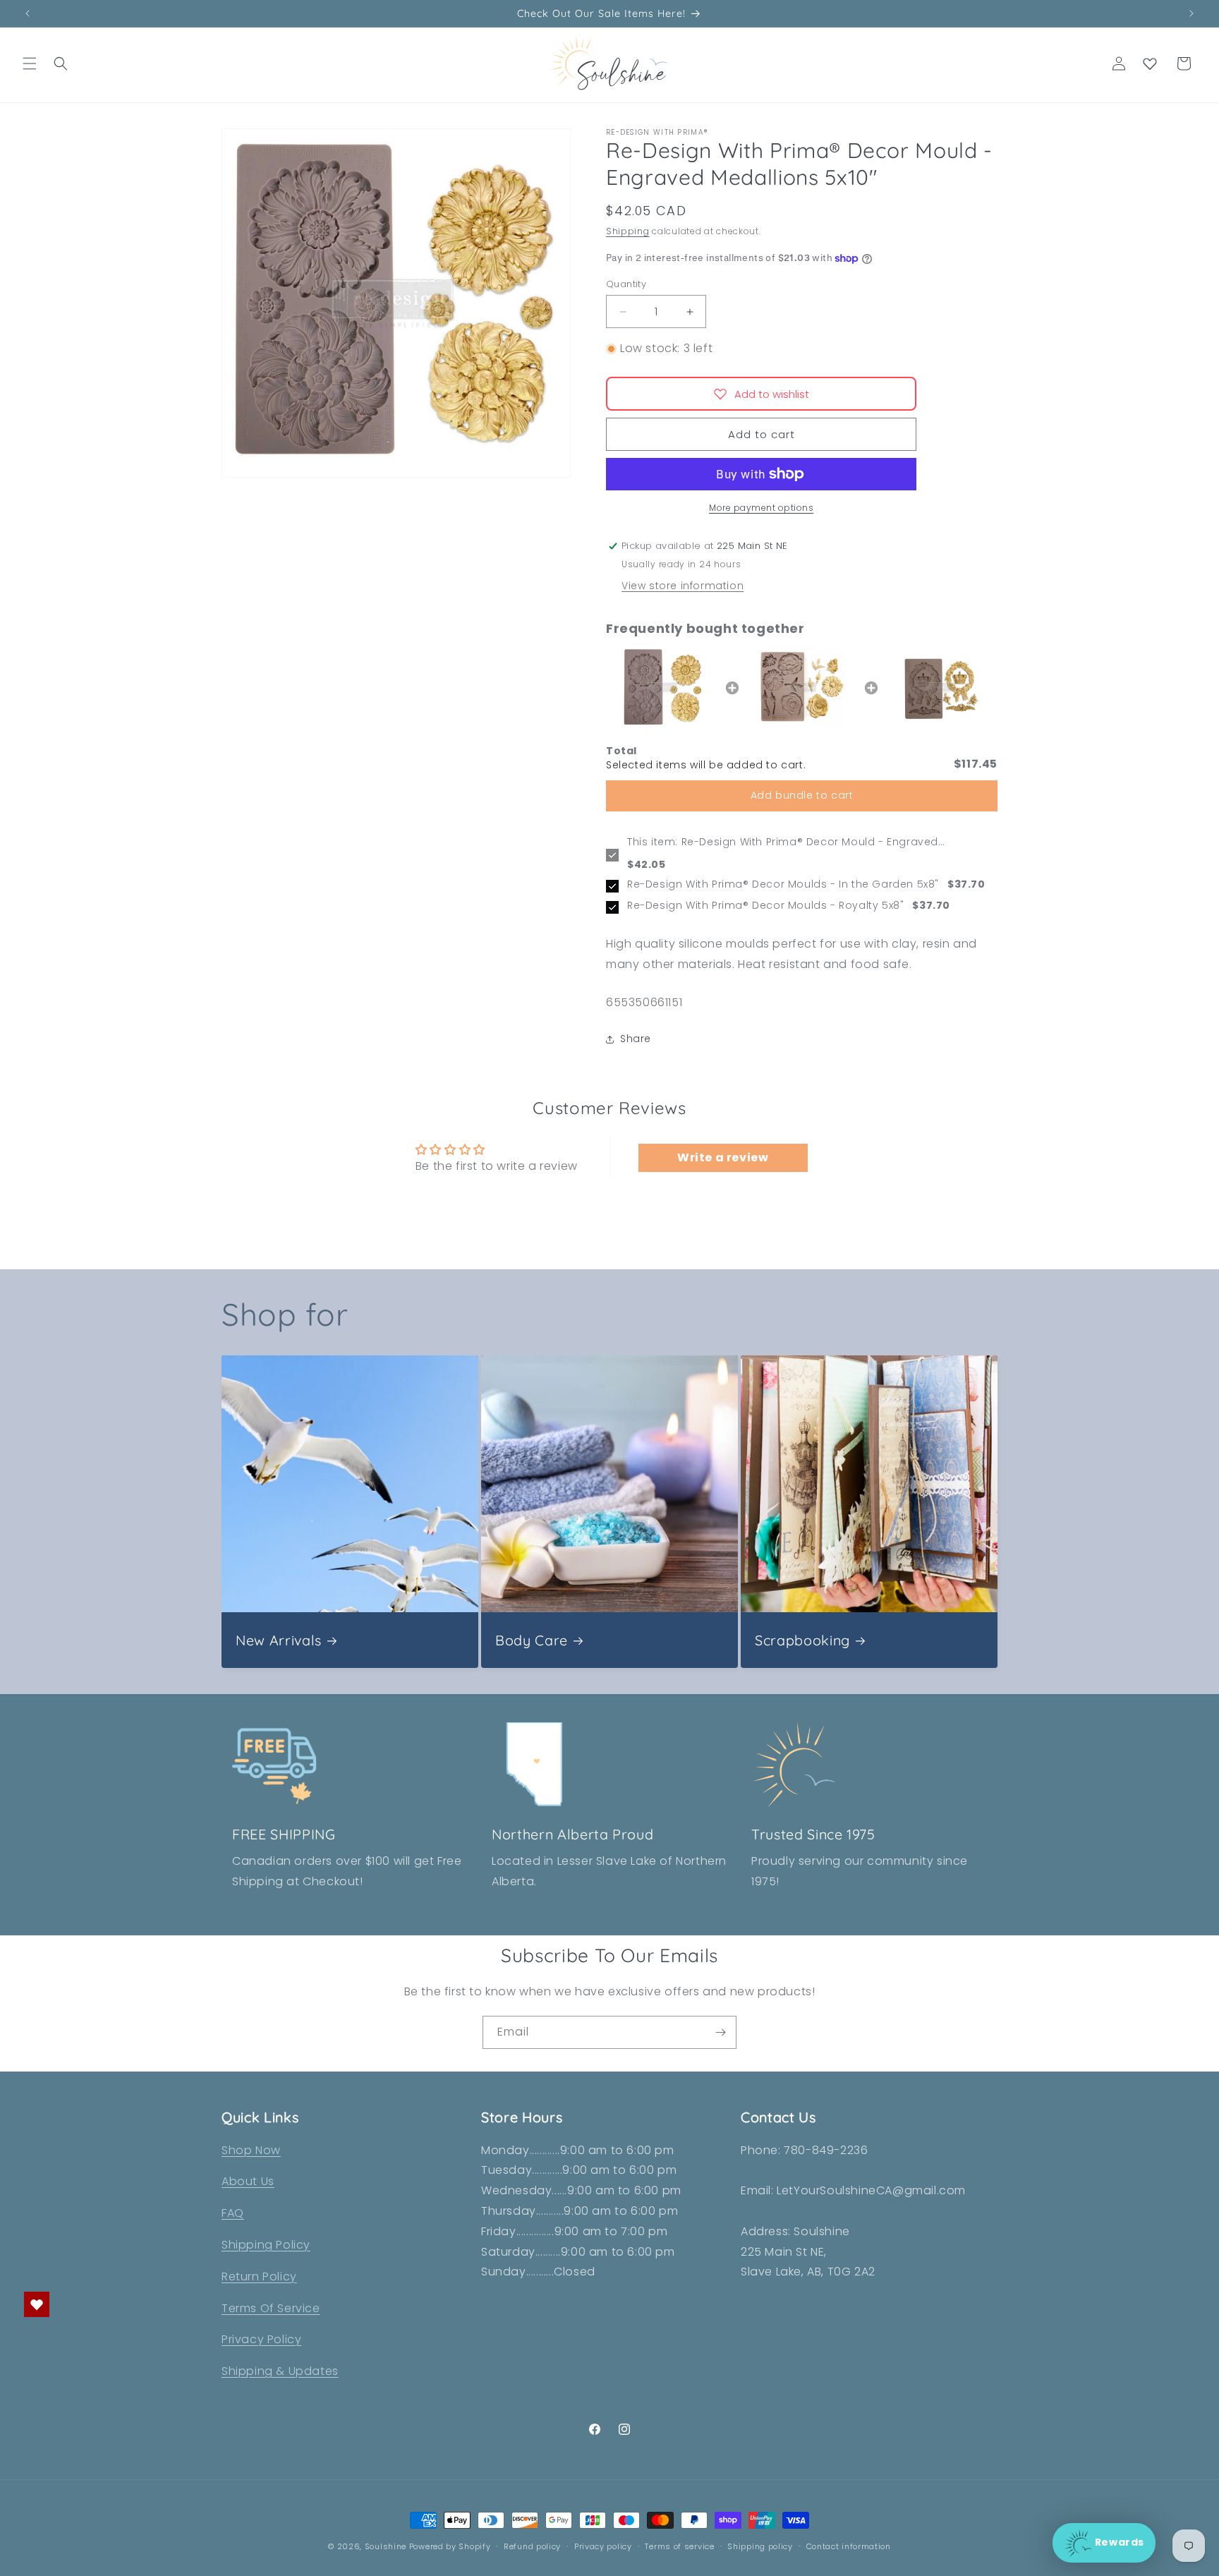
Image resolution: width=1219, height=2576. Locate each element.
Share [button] (636, 1039)
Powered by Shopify (450, 2546)
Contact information (849, 2546)
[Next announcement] (1191, 13)
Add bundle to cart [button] (802, 796)
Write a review (723, 1157)
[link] (663, 688)
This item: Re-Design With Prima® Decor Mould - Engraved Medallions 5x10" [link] (783, 842)
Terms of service (679, 2546)
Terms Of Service (271, 2308)
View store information (683, 586)
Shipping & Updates (280, 2371)
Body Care (532, 1640)
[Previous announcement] (28, 13)
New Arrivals (279, 1640)
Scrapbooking (802, 1640)
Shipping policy (760, 2546)
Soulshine (387, 2546)
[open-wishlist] (37, 2304)
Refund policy (532, 2546)
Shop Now (251, 2150)
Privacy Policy (261, 2339)
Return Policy (259, 2276)
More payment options (761, 508)
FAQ (233, 2213)
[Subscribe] (720, 2032)
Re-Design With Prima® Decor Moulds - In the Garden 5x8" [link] (783, 885)
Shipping (628, 232)
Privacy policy (603, 2546)
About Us (248, 2181)
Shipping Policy (266, 2245)
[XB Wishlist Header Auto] (1150, 64)
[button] (30, 64)
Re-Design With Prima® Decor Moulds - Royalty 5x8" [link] (765, 906)
